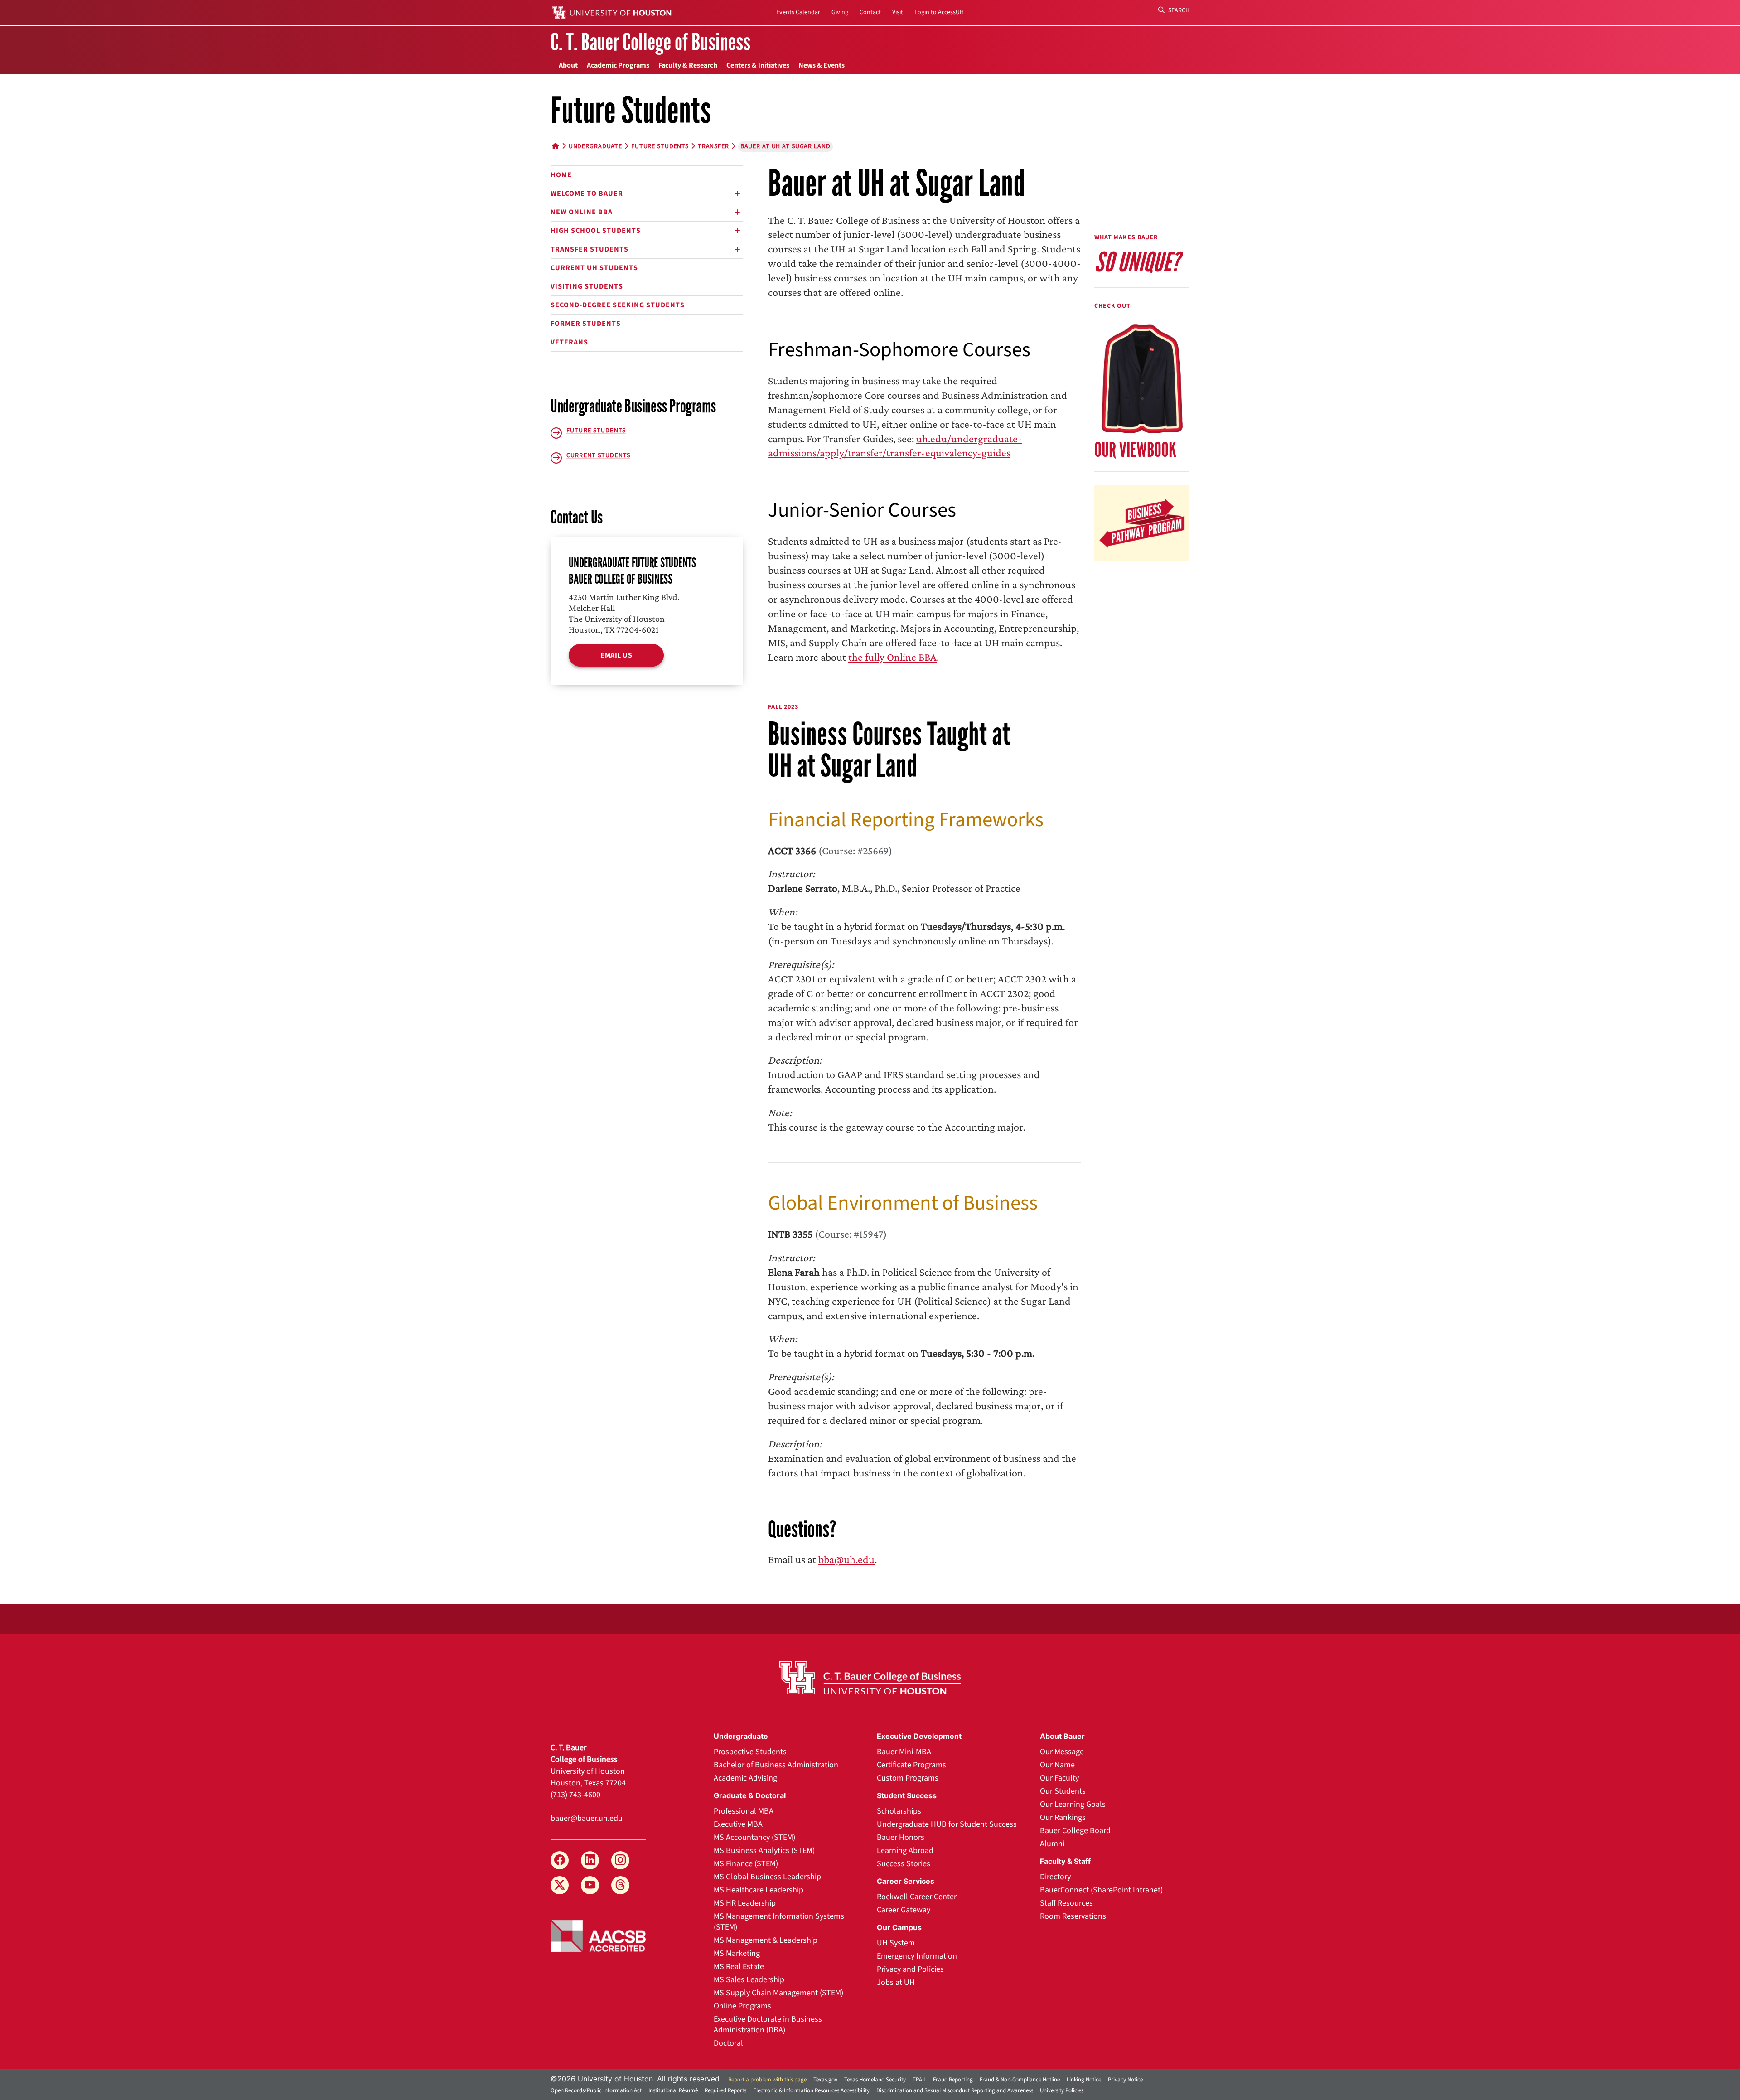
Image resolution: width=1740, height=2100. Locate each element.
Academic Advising (745, 1778)
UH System (896, 1943)
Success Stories (904, 1864)
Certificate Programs (911, 1765)
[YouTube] (590, 1885)
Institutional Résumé (673, 2090)
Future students (660, 146)
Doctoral (728, 2043)
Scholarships (899, 1811)
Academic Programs (618, 65)
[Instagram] (620, 1860)
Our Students (1063, 1791)
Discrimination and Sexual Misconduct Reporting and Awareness (955, 2090)
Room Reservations (1073, 1916)
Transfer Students (590, 249)
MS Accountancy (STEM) (754, 1837)
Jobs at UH (896, 1982)
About (568, 65)
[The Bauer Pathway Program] (1142, 522)
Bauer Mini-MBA (904, 1752)
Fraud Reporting (953, 2080)
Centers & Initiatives (758, 65)
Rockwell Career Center (917, 1897)
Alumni (1052, 1844)
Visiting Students (587, 286)
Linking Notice (1084, 2080)
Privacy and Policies (910, 1969)
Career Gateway (904, 1910)
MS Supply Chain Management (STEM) (778, 1993)
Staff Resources (1066, 1903)
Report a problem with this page (767, 2080)
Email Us (616, 655)
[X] (560, 1885)
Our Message (1062, 1752)
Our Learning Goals (1073, 1804)
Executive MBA (738, 1824)
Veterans (569, 342)
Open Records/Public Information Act (596, 2090)
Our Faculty (1059, 1778)
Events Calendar (798, 12)
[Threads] (620, 1885)
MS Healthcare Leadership (759, 1890)
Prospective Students (750, 1752)
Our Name (1057, 1765)
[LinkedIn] (590, 1860)
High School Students (596, 231)
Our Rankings (1063, 1817)
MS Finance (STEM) (746, 1864)
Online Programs (742, 2006)
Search (1178, 10)
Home (561, 175)
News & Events (822, 65)
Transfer (713, 146)
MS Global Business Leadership (767, 1877)
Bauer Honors (901, 1837)
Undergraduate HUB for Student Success (947, 1824)
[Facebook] (560, 1860)
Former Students (586, 324)
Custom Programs (908, 1778)
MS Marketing (737, 1953)
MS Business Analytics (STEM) (764, 1851)
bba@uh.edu (846, 1559)
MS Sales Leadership (749, 1980)
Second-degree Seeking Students (618, 305)
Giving (840, 12)
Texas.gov (825, 2080)
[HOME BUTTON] (556, 146)
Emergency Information (917, 1956)
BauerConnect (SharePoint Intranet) (1101, 1890)
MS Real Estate (739, 1967)
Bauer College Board (1075, 1831)
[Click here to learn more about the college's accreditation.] (598, 1935)
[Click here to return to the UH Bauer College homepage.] (870, 1678)
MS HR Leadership (745, 1903)
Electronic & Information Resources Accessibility (811, 2090)
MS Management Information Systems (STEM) (779, 1922)
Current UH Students (594, 268)
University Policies (1062, 2090)
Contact (870, 12)
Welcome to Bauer (587, 194)
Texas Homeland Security (875, 2080)
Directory (1055, 1877)
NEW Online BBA (582, 212)
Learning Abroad (905, 1851)
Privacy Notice (1125, 2080)
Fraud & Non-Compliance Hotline (1020, 2080)
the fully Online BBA (892, 657)
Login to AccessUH (939, 12)
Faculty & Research (688, 65)
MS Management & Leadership (766, 1940)
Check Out (1112, 306)
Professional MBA (744, 1811)
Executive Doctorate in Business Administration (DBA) (768, 2025)
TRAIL (919, 2080)
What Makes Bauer (1126, 237)
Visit (898, 12)
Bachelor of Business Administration (776, 1765)
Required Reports (725, 2090)
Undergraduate (595, 146)
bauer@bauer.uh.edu (587, 1818)
